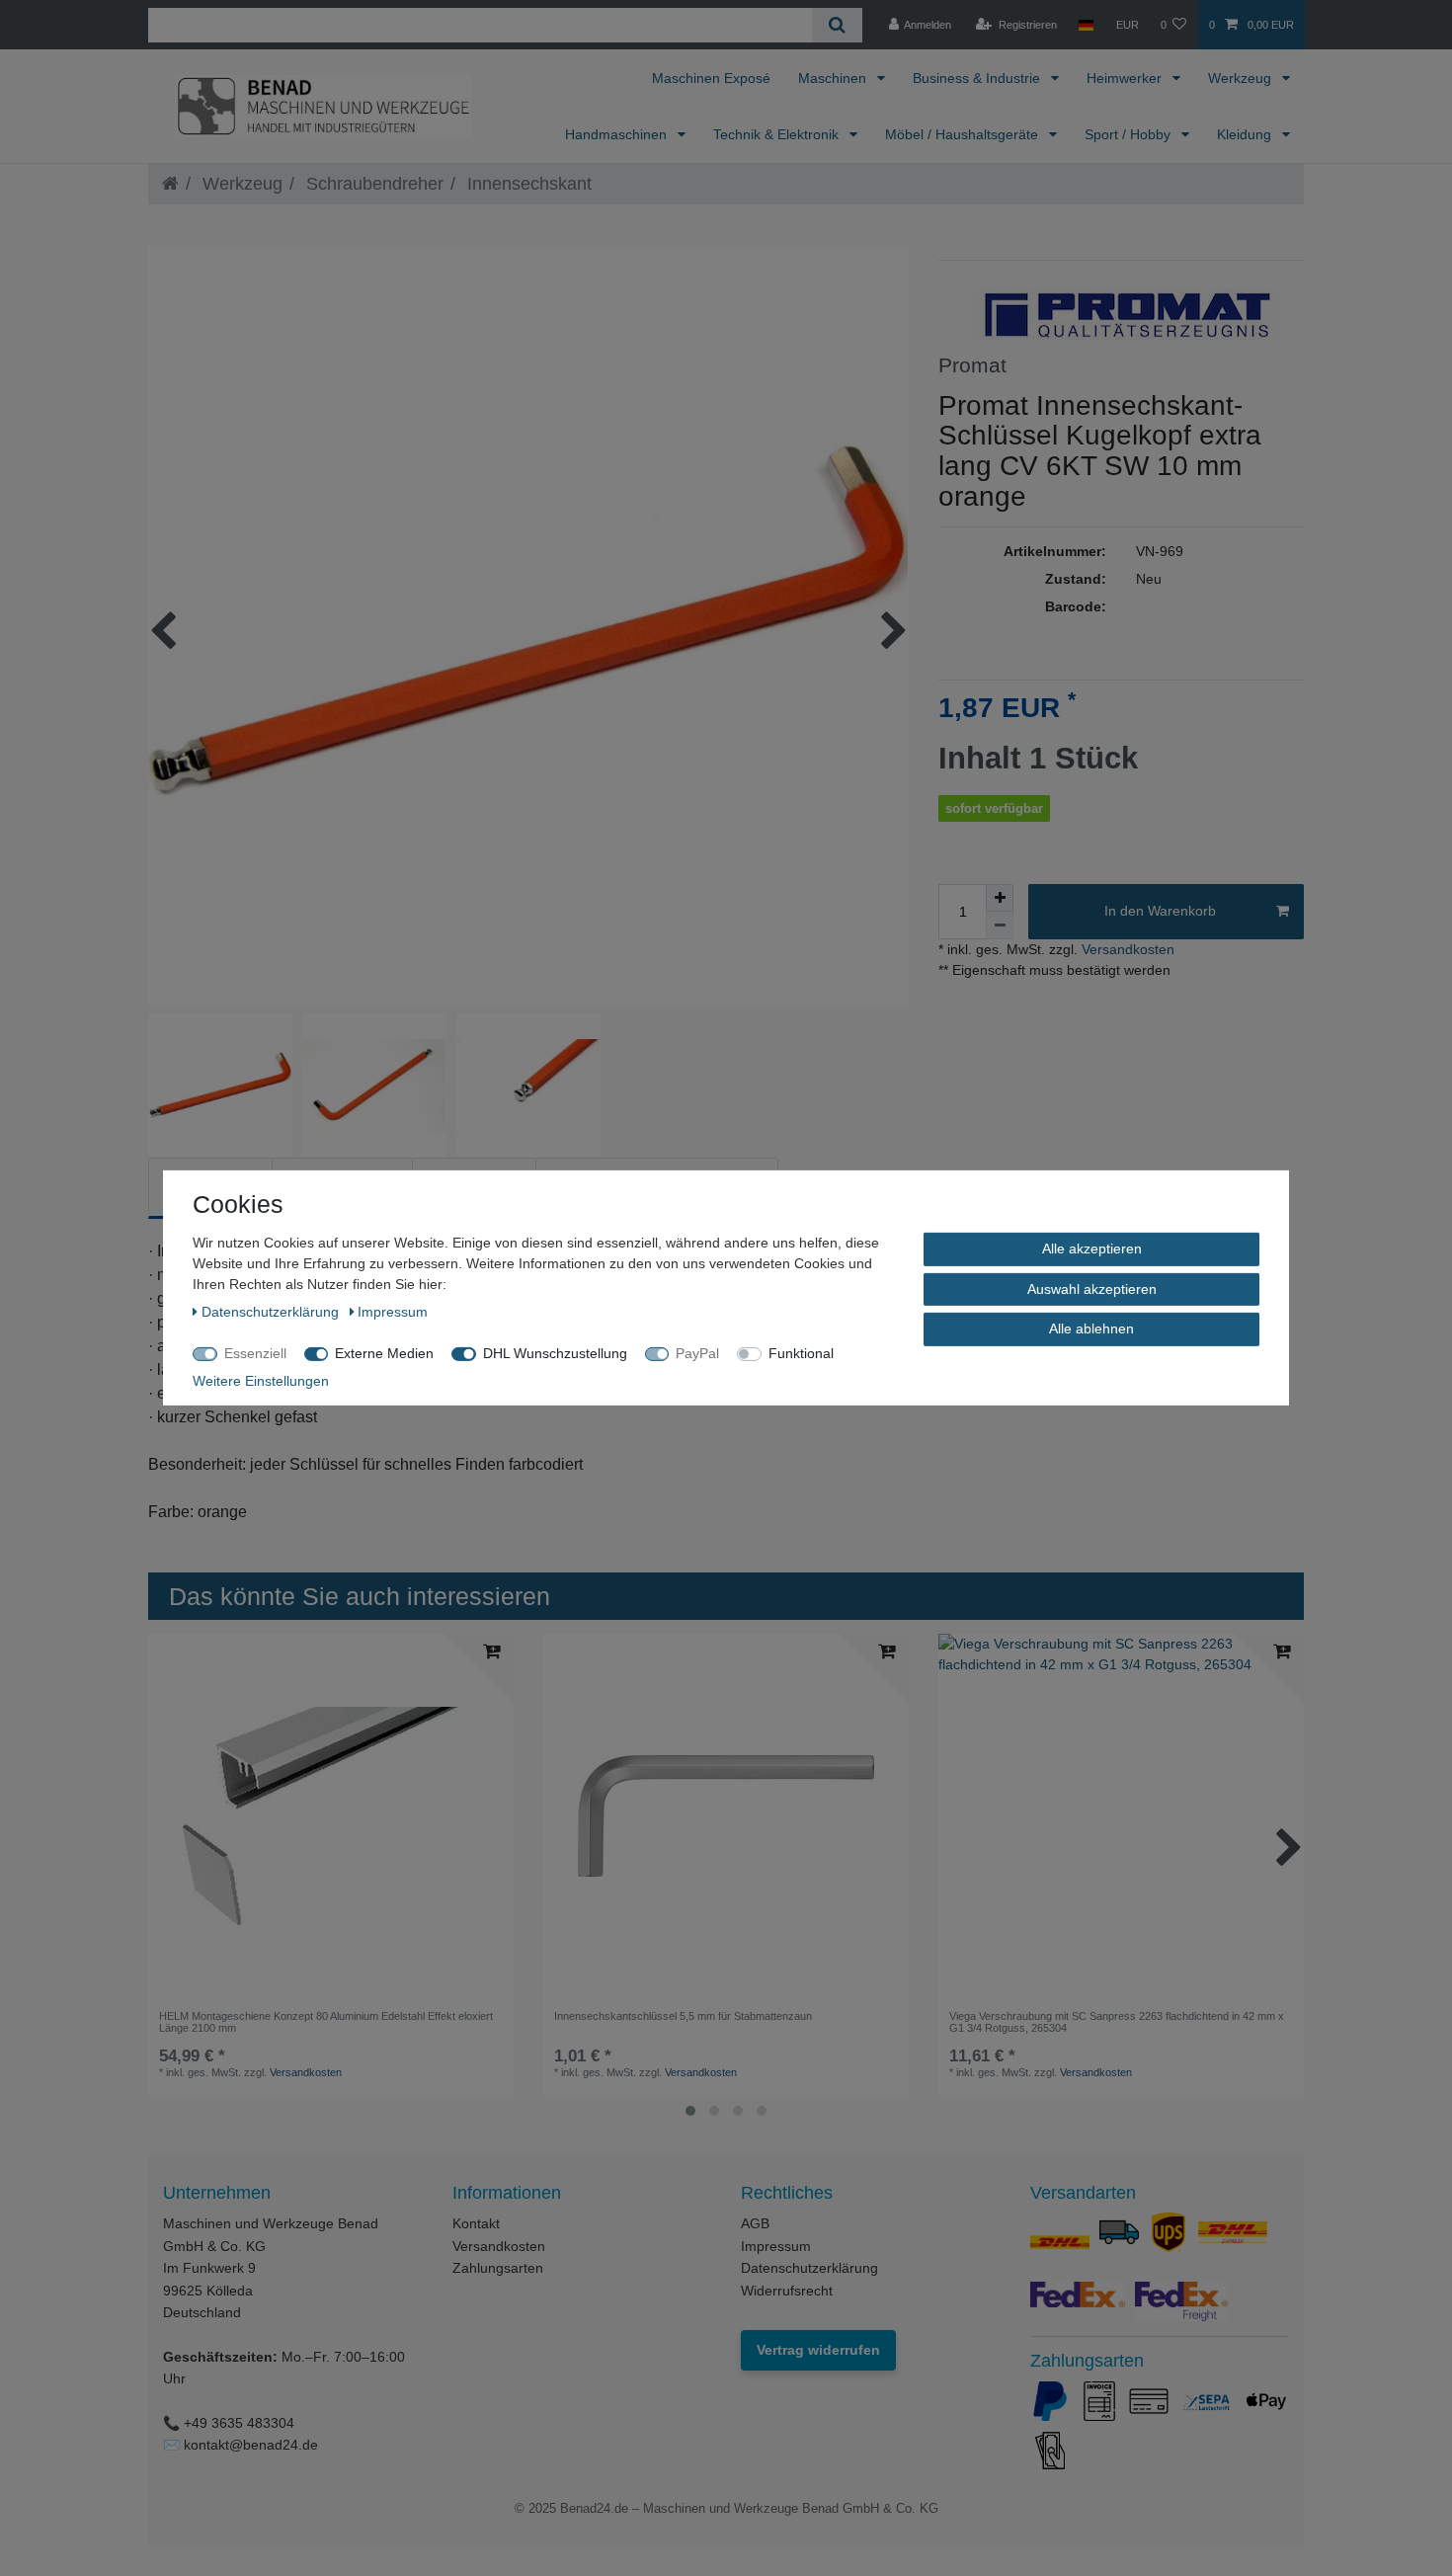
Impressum (776, 2246)
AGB (755, 2223)
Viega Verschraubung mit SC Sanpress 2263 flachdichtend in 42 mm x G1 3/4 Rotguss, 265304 (1117, 2022)
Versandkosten (1126, 949)
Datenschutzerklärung (809, 2268)
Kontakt (476, 2223)
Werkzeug (1242, 78)
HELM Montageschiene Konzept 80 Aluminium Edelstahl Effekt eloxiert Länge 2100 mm (326, 2022)
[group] (331, 1816)
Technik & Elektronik (778, 134)
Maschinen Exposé (711, 78)
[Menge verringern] (1000, 926)
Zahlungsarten (498, 2268)
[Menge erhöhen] (1000, 898)
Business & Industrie (978, 78)
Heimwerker (1126, 78)
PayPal (697, 1353)
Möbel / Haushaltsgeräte (964, 134)
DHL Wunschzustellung (555, 1353)
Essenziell (255, 1353)
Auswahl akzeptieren (1092, 1288)
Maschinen (834, 78)
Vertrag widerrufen (818, 2350)
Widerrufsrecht (787, 2291)
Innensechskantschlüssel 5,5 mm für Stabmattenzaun (683, 2016)
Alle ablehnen (1091, 1328)
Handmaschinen (618, 134)
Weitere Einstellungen (261, 1381)
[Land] (1086, 25)
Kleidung (1246, 134)
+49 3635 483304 (239, 2423)
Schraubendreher (372, 184)
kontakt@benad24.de (251, 2445)
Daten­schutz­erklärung (272, 1312)
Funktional (801, 1353)
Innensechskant (527, 184)
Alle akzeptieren (1092, 1248)
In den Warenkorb (1160, 911)
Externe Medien (384, 1353)
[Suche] (837, 25)
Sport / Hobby (1129, 134)
